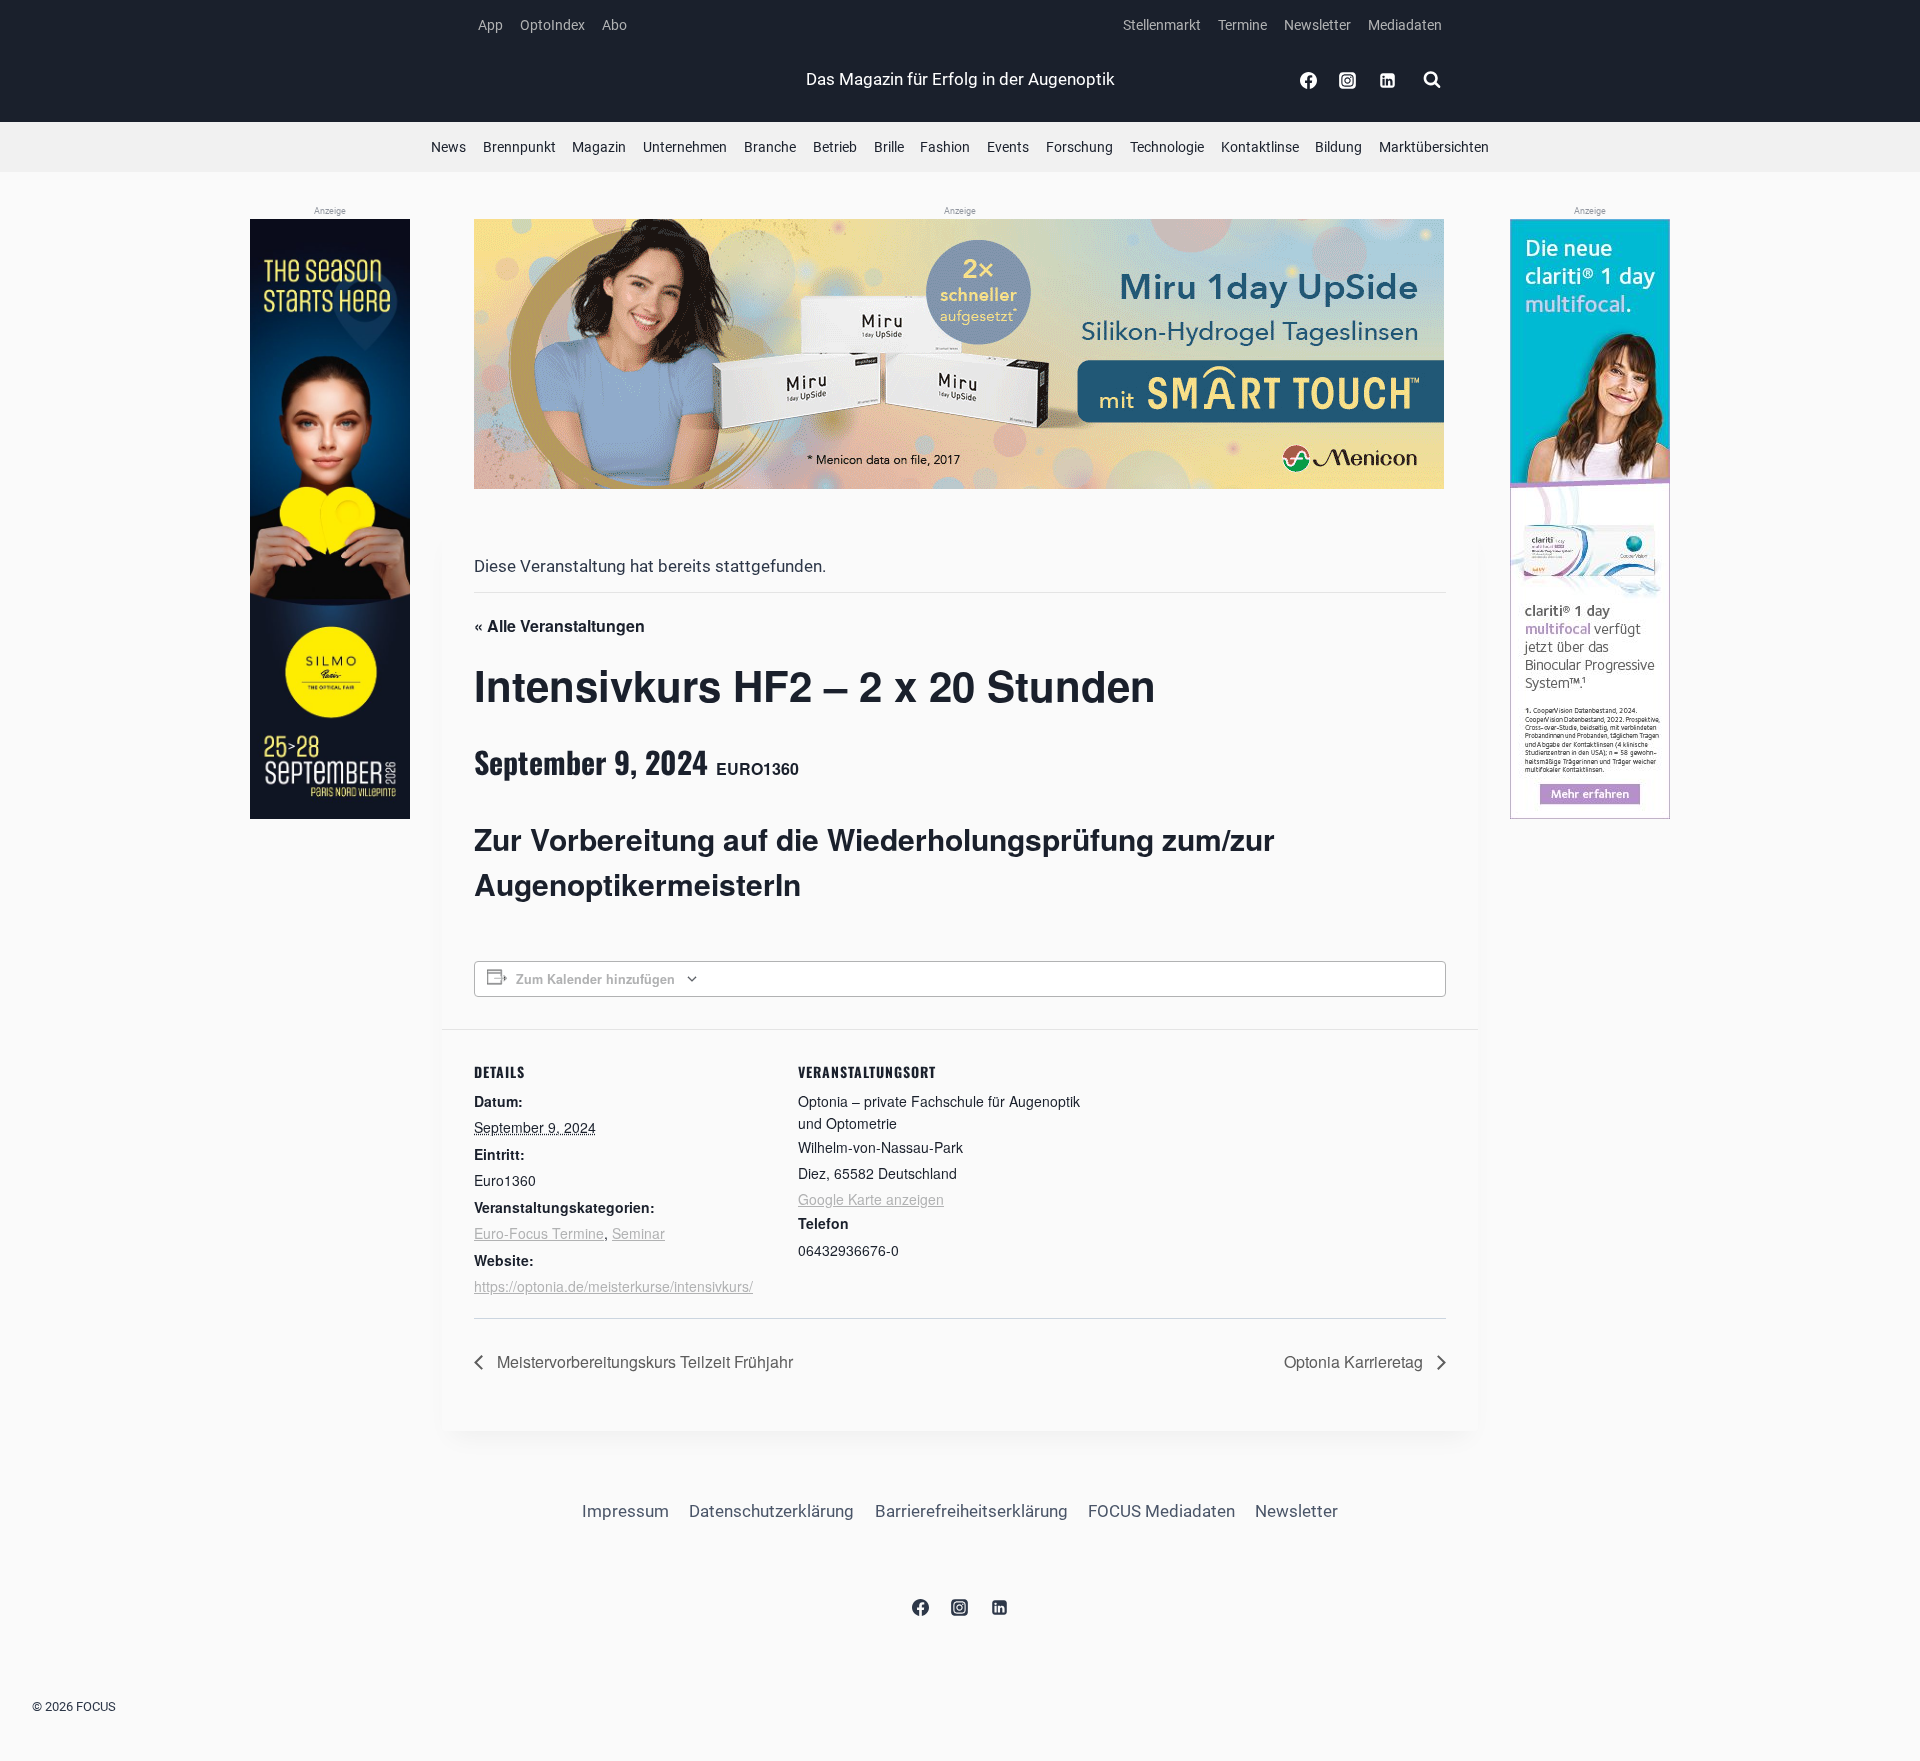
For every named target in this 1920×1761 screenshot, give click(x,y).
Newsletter (1317, 25)
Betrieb (835, 147)
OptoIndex (552, 25)
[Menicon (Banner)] (960, 354)
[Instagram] (1348, 80)
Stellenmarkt (1162, 25)
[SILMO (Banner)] (330, 519)
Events (1008, 147)
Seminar (638, 1233)
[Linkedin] (1387, 80)
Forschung (1079, 147)
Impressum (625, 1511)
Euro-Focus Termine (539, 1233)
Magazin (599, 147)
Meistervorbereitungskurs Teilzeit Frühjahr (643, 1361)
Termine (1242, 25)
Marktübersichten (1434, 147)
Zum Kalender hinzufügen (595, 979)
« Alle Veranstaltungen (559, 625)
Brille (889, 147)
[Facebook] (1309, 80)
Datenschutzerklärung (771, 1511)
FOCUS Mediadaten (1161, 1511)
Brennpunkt (519, 147)
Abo (614, 25)
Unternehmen (685, 147)
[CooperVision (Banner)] (1590, 519)
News (448, 147)
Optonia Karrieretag (1355, 1361)
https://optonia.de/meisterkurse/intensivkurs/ (613, 1286)
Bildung (1338, 147)
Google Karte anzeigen (871, 1199)
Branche (770, 147)
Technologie (1167, 147)
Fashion (945, 147)
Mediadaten (1405, 25)
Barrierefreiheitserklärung (971, 1511)
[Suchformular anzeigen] (1432, 80)
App (490, 25)
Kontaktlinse (1260, 147)
